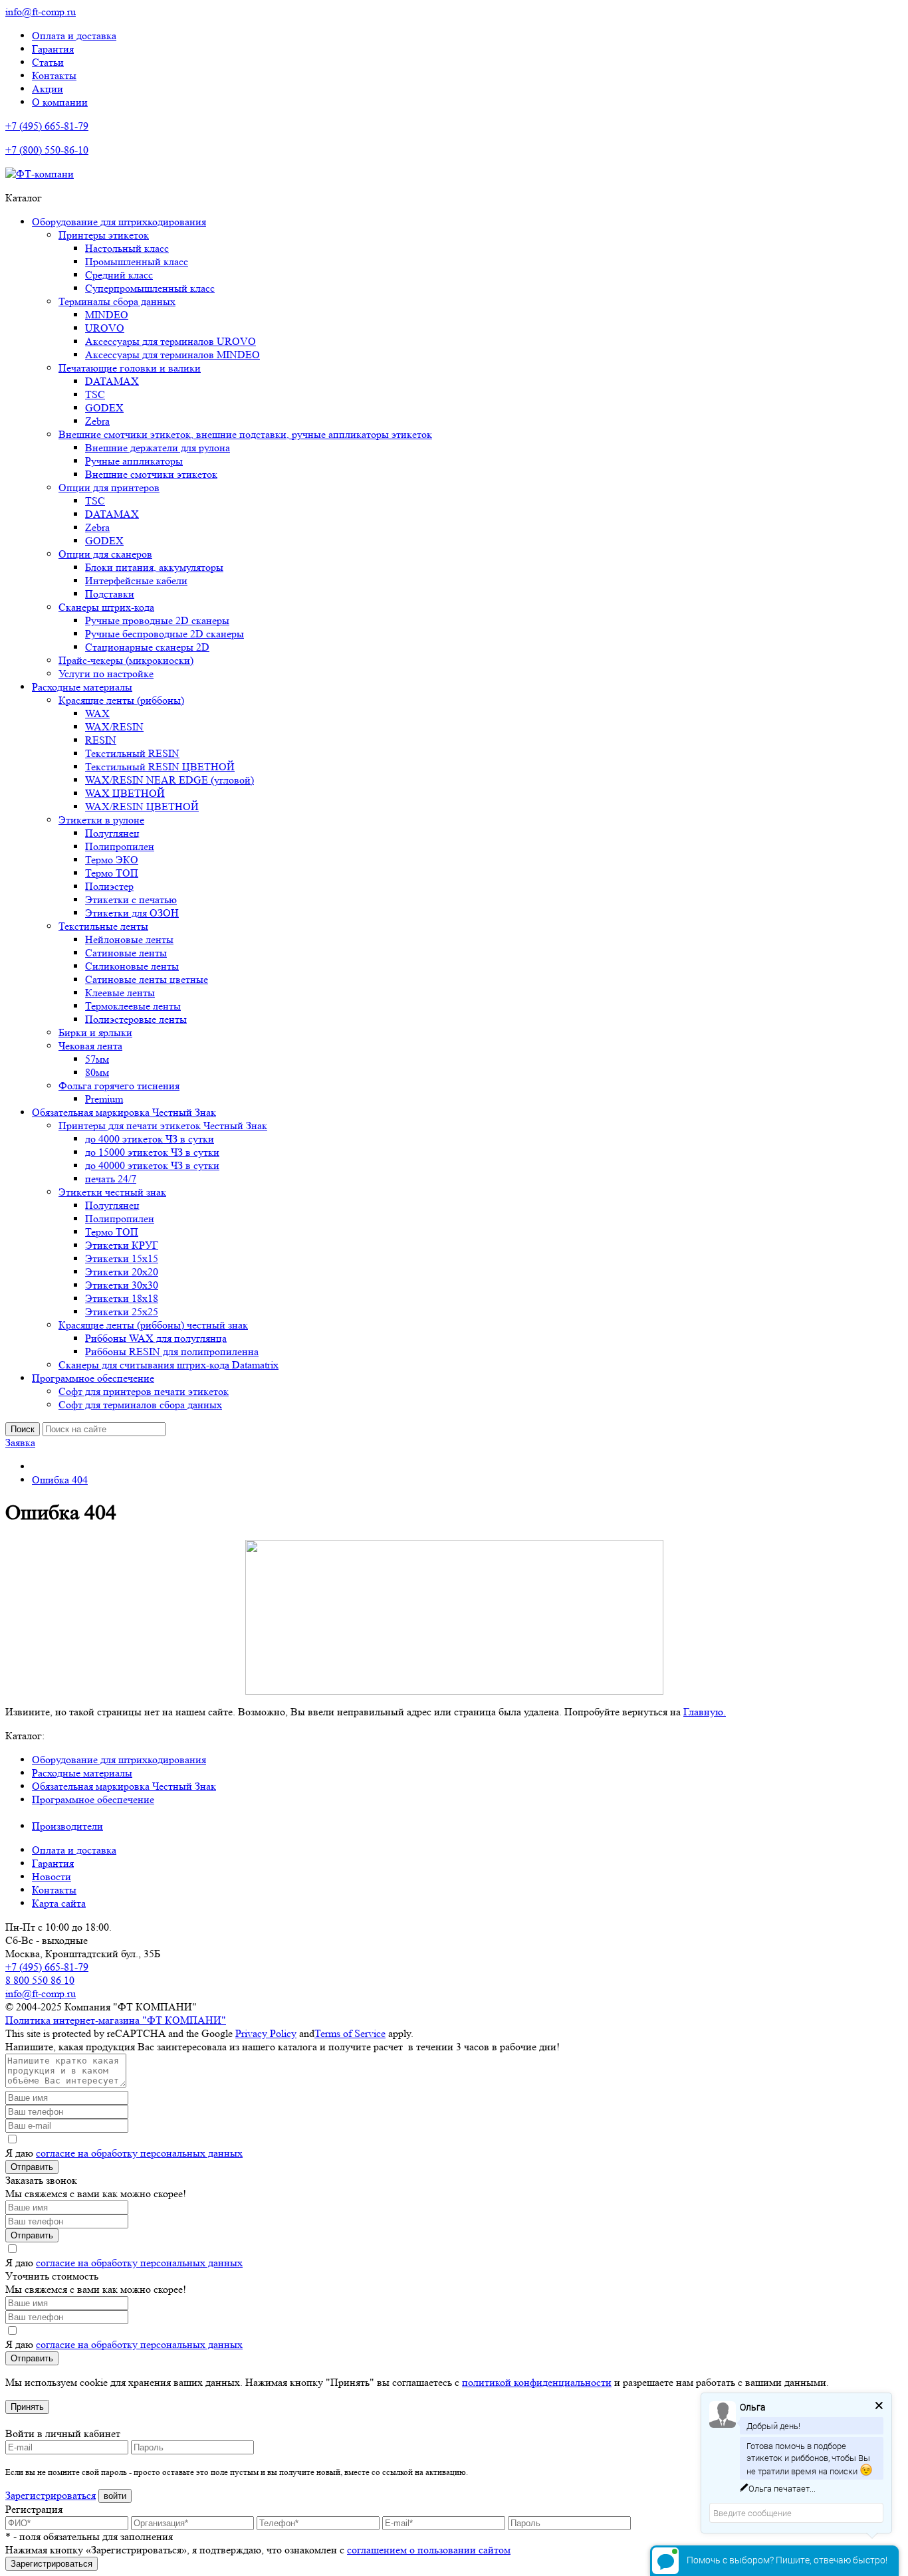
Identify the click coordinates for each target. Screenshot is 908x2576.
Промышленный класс (137, 262)
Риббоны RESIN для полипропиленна (172, 1351)
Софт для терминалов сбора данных (140, 1405)
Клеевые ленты (120, 993)
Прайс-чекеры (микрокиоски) (126, 660)
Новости (52, 1877)
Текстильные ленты (103, 926)
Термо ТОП (112, 873)
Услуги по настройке (106, 674)
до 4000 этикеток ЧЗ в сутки (150, 1139)
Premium (104, 1099)
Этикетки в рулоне (101, 820)
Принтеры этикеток (104, 235)
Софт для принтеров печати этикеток (144, 1391)
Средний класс (119, 275)
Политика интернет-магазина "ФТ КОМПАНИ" (116, 2020)
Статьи (48, 62)
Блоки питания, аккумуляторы (154, 567)
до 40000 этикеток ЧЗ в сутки (152, 1165)
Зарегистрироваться (51, 2495)
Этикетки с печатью (131, 900)
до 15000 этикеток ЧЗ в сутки (152, 1152)
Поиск (23, 1429)
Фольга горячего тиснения (119, 1086)
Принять (27, 2407)
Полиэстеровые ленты (136, 1019)
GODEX (104, 408)
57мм (97, 1059)
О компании (60, 102)
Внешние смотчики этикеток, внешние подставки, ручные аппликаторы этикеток (245, 434)
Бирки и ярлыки (95, 1032)
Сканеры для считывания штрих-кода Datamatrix (169, 1365)
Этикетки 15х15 (122, 1258)
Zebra (97, 421)
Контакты (54, 75)
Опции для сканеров (105, 554)
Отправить (32, 2167)
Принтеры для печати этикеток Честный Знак (163, 1126)
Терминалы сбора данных (117, 301)
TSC (95, 394)
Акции (48, 89)
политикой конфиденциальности (537, 2382)
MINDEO (107, 315)
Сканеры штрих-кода (106, 607)
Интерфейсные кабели (136, 581)
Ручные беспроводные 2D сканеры (165, 634)
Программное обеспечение (93, 1378)
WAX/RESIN (114, 727)
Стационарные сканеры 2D (147, 647)
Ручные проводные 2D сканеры (157, 620)
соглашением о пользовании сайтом (429, 2550)
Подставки (110, 594)
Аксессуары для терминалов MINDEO (172, 355)
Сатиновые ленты (126, 953)
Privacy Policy (266, 2033)
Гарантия (53, 49)
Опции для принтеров (109, 487)
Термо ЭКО (112, 860)
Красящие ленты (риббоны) (121, 700)
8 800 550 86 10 (40, 1980)
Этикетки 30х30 (122, 1285)
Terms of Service (350, 2033)
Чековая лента (90, 1046)
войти (115, 2496)
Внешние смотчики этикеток (151, 474)
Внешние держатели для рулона (158, 448)
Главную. (705, 1712)
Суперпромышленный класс (150, 288)
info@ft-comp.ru (41, 12)
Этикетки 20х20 (122, 1272)
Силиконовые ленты (132, 966)
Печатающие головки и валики (130, 368)
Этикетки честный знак (112, 1192)
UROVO (105, 328)
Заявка (20, 1443)
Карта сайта (59, 1903)
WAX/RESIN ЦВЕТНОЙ (142, 806)
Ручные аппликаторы (134, 461)
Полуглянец (112, 833)
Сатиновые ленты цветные (147, 979)
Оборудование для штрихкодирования (119, 222)
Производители (67, 1826)
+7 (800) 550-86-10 (47, 150)
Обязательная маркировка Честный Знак (124, 1112)
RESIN (101, 740)
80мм (97, 1072)
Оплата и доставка (74, 36)
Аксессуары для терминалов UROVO (170, 341)
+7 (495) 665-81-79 (47, 126)
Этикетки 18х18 (122, 1298)
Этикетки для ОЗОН (132, 913)
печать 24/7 (111, 1179)
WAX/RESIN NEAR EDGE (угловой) (170, 780)
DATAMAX (112, 381)
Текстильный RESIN (132, 753)
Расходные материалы (82, 687)
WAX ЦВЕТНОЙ (125, 793)
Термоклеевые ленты (133, 1006)
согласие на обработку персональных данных (139, 2153)
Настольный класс (127, 248)
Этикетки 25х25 (122, 1312)
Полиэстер (109, 886)
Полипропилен (120, 846)
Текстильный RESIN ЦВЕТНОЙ (160, 767)
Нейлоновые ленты (129, 939)
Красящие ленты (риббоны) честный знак (153, 1325)
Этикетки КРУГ (122, 1245)
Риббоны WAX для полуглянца (156, 1338)
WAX (97, 713)
